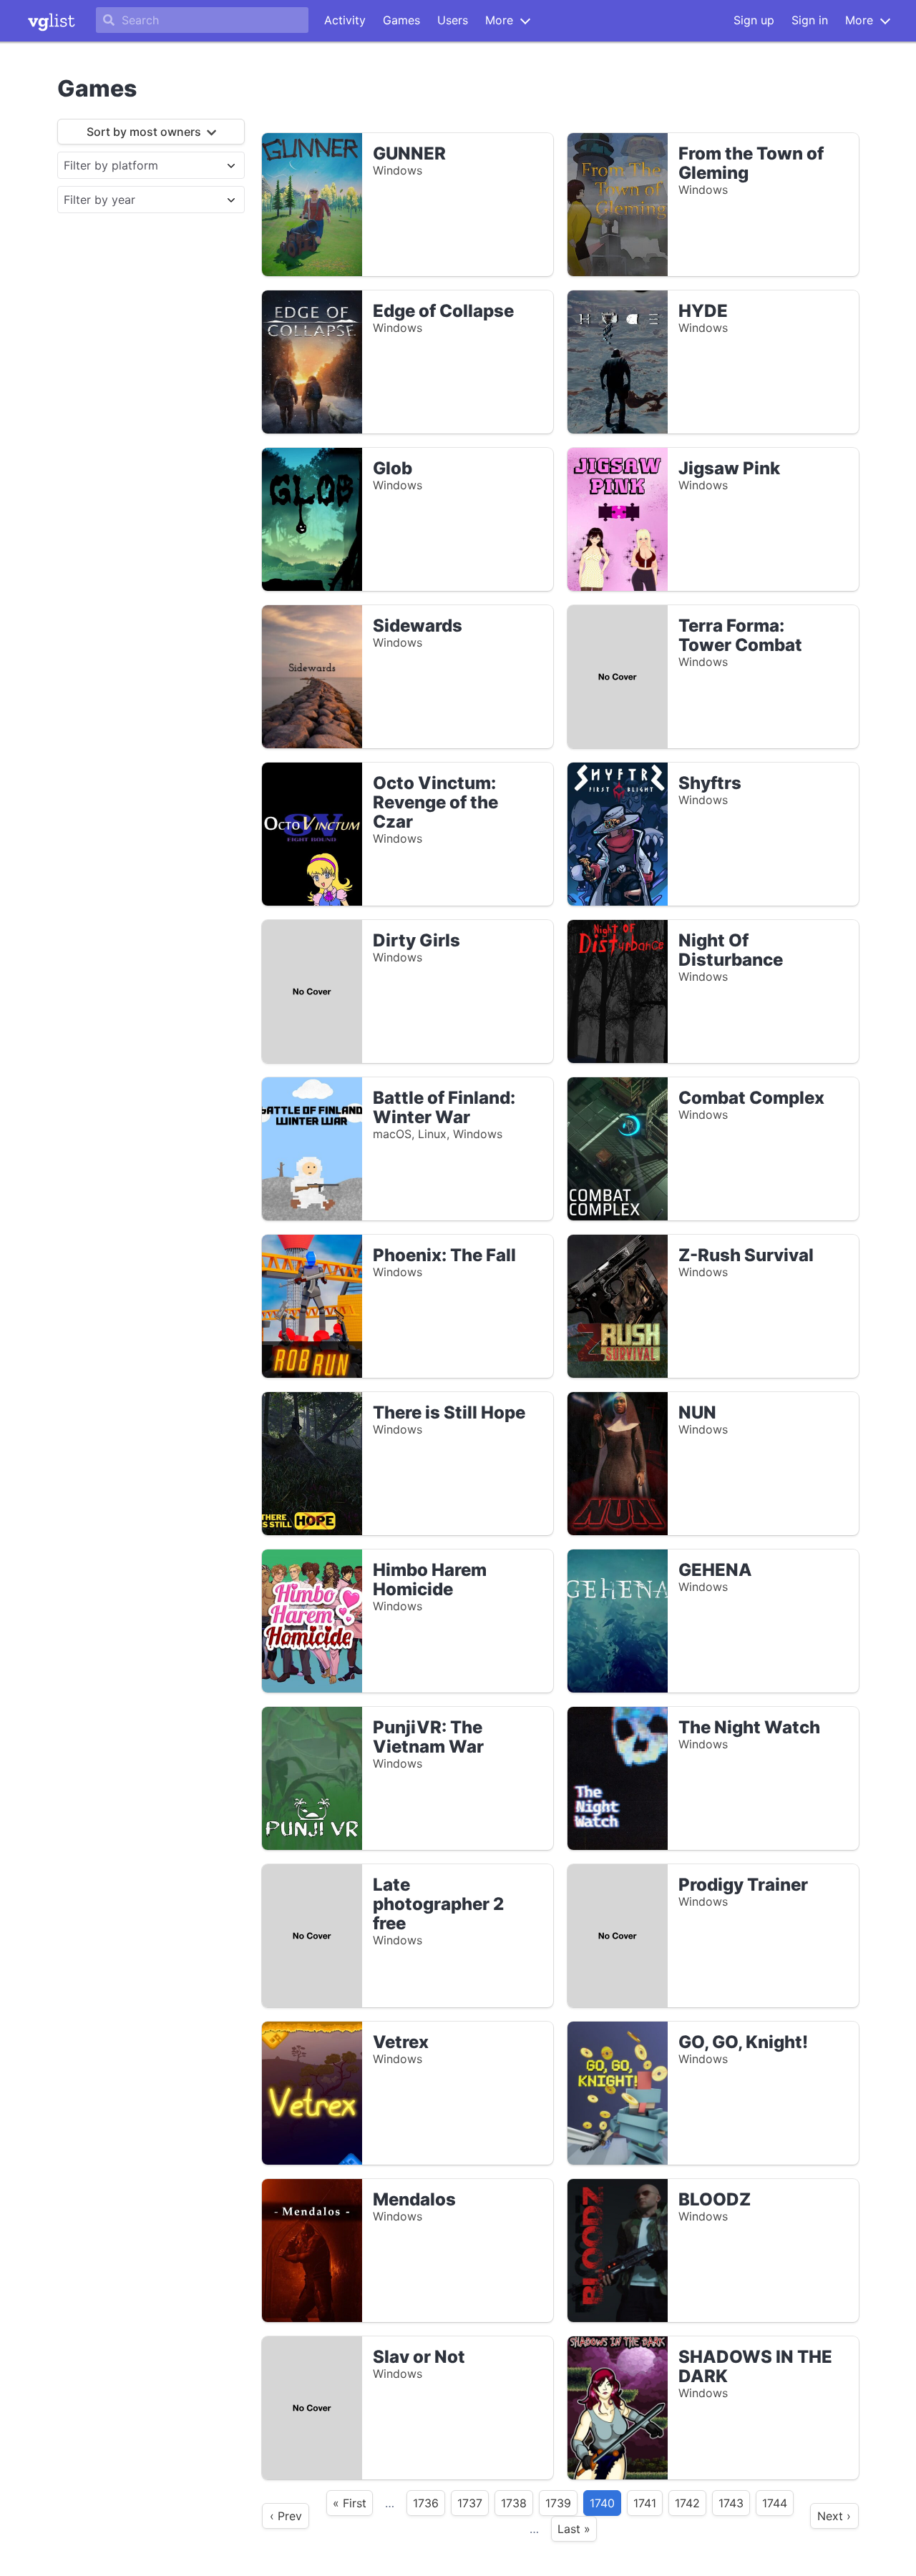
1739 (558, 2503)
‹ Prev (286, 2516)
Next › (834, 2516)
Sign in (810, 20)
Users (453, 20)
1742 (687, 2503)
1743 (731, 2503)
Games (401, 20)
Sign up (754, 20)
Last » (574, 2529)
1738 (514, 2503)
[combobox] (138, 165)
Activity (345, 20)
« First (350, 2503)
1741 (645, 2503)
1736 (426, 2503)
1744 (775, 2503)
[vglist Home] (52, 21)
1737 (470, 2503)
